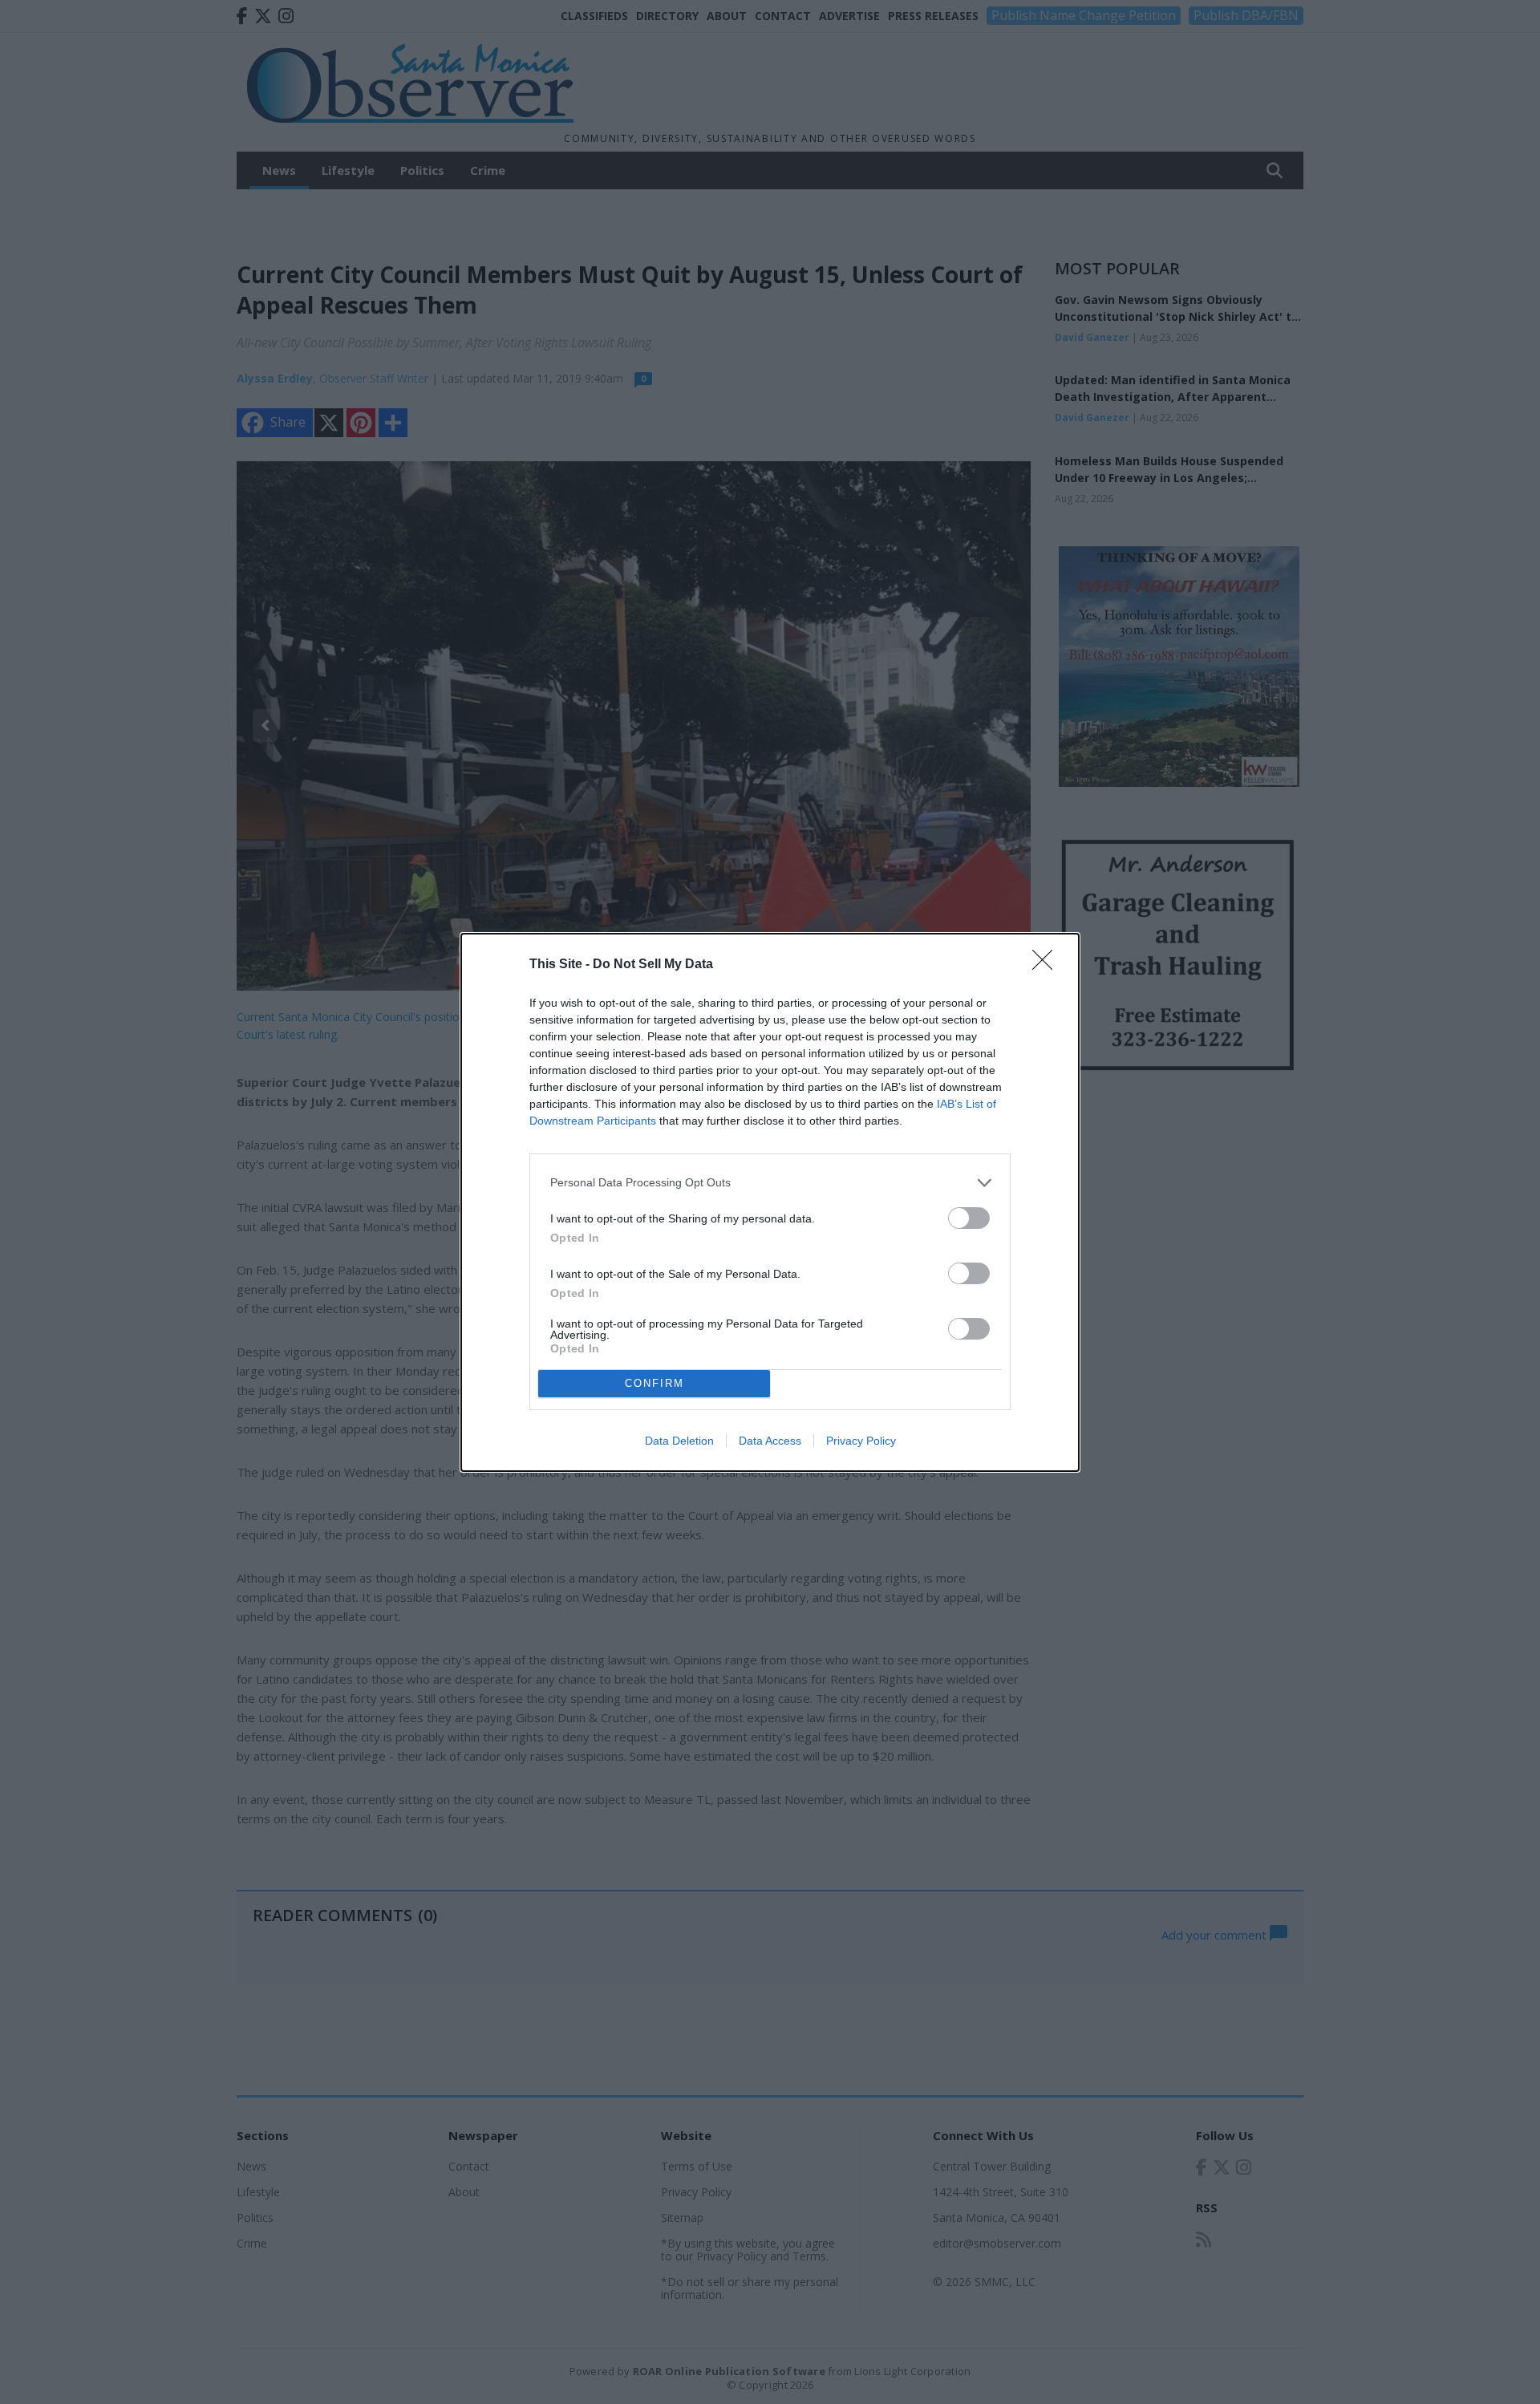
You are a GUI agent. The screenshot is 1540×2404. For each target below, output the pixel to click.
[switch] (969, 1218)
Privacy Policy (861, 1441)
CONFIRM (654, 1383)
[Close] (1048, 965)
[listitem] (770, 1183)
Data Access (770, 1441)
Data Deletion (679, 1441)
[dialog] (770, 1202)
